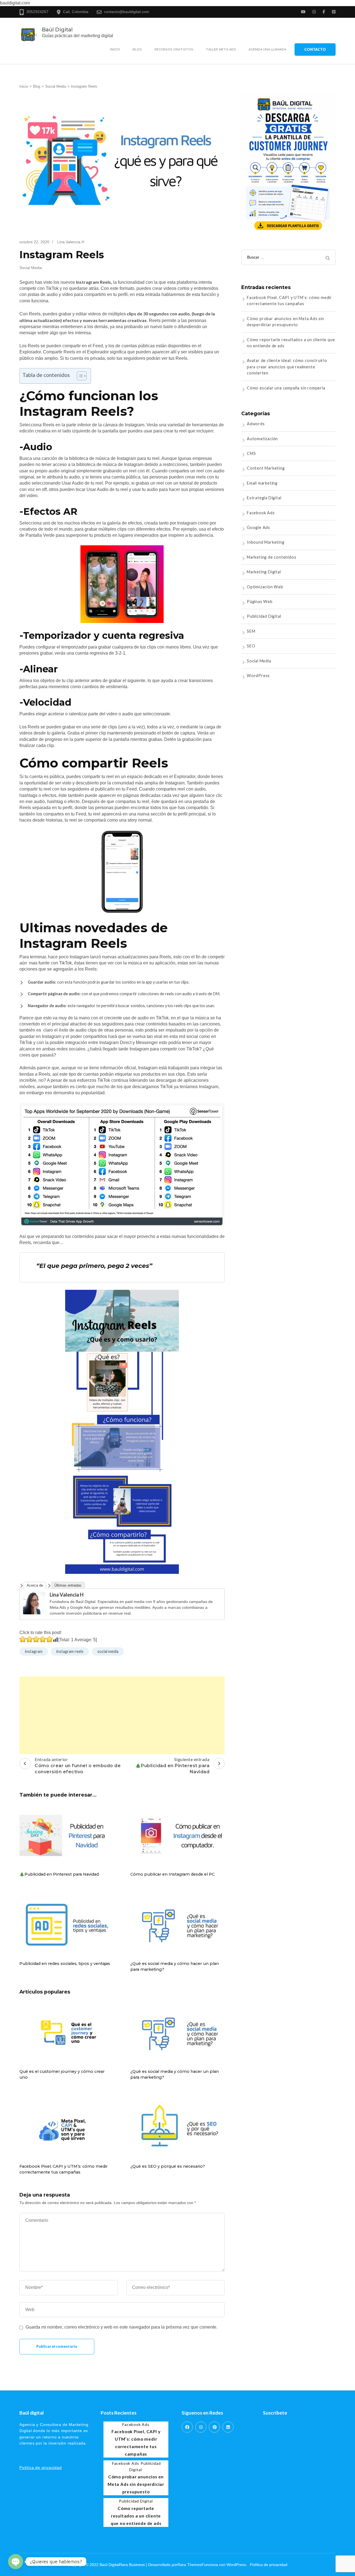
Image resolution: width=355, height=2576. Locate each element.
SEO (251, 646)
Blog (137, 49)
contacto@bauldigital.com (127, 12)
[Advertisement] (122, 1715)
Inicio (115, 49)
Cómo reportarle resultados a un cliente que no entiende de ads (136, 2516)
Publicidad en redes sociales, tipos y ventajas (65, 1964)
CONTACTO (315, 49)
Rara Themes (190, 2565)
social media (108, 1651)
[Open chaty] (16, 2562)
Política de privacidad (41, 2468)
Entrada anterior (78, 1766)
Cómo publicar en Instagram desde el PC (173, 1874)
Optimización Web (265, 587)
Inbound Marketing (266, 542)
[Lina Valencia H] (34, 1595)
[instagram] (201, 2427)
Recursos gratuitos (174, 49)
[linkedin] (228, 2427)
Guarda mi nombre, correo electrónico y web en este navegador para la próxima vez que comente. (121, 2327)
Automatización (262, 439)
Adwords (256, 424)
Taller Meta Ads (221, 49)
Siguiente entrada (173, 1766)
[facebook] (187, 2427)
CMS (251, 453)
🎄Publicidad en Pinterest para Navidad (59, 1874)
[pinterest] (214, 2427)
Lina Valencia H (67, 1595)
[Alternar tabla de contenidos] (79, 376)
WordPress (258, 676)
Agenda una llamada (267, 49)
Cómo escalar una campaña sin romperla (286, 388)
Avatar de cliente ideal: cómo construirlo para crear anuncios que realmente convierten (287, 367)
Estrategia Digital (264, 498)
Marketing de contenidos (272, 557)
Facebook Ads (261, 513)
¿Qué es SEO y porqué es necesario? (168, 2166)
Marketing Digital (264, 572)
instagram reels (70, 1651)
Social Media (31, 268)
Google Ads (258, 527)
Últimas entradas (68, 1585)
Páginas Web (260, 601)
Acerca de (35, 1585)
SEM (251, 631)
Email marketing (262, 483)
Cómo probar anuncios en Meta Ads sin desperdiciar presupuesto (136, 2484)
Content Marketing (266, 468)
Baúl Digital (57, 29)
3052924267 (37, 12)
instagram (34, 1651)
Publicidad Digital (264, 616)
